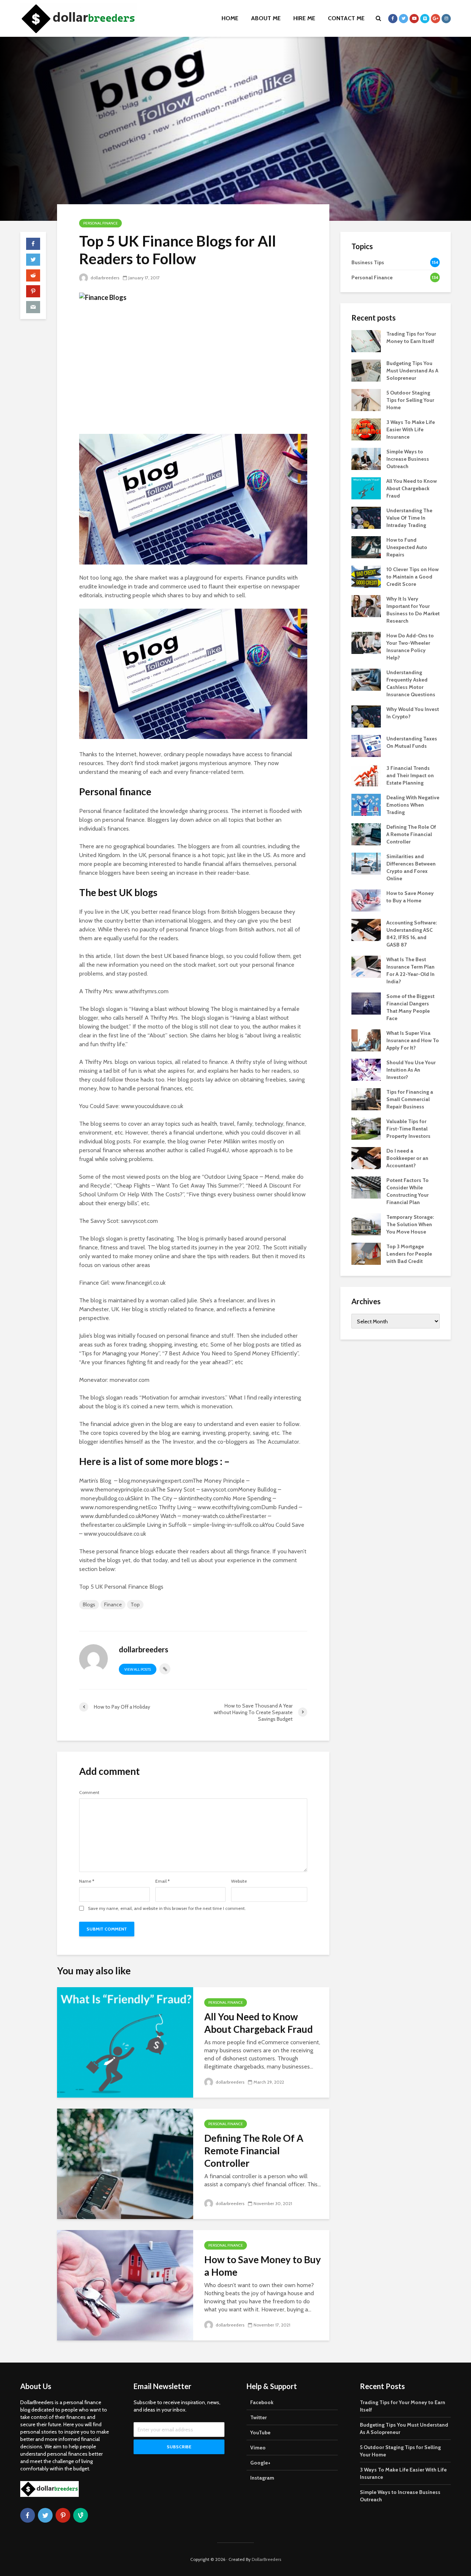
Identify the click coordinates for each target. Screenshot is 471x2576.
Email (162, 1881)
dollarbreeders (104, 278)
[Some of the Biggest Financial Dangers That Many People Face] (366, 1003)
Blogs (89, 1604)
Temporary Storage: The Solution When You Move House (410, 1224)
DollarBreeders (266, 2559)
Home (230, 18)
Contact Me (346, 18)
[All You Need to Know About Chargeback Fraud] (125, 2042)
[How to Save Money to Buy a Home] (125, 2285)
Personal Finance (100, 223)
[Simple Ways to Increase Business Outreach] (366, 458)
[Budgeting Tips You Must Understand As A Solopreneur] (366, 370)
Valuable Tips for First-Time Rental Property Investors (408, 1129)
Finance (113, 1604)
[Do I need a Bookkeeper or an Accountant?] (366, 1157)
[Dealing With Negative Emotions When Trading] (366, 804)
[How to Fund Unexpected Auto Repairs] (366, 546)
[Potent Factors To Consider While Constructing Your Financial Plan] (366, 1187)
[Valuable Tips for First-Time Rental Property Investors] (366, 1128)
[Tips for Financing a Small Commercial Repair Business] (366, 1098)
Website (239, 1881)
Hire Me (304, 18)
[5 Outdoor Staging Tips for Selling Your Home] (366, 399)
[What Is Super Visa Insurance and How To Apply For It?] (366, 1040)
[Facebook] (28, 2515)
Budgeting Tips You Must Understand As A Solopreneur (412, 371)
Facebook (262, 2402)
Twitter (258, 2417)
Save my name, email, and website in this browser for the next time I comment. (167, 1908)
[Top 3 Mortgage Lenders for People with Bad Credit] (366, 1253)
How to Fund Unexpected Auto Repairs (407, 547)
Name (87, 1881)
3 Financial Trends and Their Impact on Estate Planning (410, 775)
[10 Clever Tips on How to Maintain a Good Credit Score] (366, 576)
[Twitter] (45, 2515)
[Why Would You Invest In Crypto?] (366, 716)
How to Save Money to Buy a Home (263, 2266)
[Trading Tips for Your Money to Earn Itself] (366, 340)
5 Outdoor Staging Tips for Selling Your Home (410, 400)
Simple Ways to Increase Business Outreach (408, 459)
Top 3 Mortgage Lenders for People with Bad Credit (409, 1254)
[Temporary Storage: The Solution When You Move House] (366, 1224)
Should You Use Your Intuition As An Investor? (411, 1070)
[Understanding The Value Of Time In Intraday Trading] (366, 517)
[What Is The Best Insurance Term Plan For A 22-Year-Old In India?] (366, 966)
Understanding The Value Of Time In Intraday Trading (409, 518)
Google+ (260, 2463)
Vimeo (258, 2448)
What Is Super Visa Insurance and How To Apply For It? (413, 1040)
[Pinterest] (63, 2515)
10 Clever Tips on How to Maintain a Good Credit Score (412, 577)
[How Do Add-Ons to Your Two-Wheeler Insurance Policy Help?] (366, 642)
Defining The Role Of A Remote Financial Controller (254, 2151)
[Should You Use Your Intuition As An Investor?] (366, 1069)
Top (135, 1604)
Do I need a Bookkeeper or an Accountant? (407, 1158)
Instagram (262, 2478)
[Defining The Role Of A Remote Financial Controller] (125, 2163)
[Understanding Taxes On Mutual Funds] (366, 745)
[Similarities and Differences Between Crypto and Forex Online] (366, 863)
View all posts (138, 1669)
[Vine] (81, 2515)
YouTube (260, 2432)
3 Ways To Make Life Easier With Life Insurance (411, 429)
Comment (89, 1793)
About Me (266, 18)
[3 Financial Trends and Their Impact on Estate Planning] (366, 775)
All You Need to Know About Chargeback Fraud (258, 2023)
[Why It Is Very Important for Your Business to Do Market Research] (366, 605)
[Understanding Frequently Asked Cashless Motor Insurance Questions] (366, 679)
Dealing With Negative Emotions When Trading (413, 805)
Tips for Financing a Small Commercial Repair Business (410, 1099)
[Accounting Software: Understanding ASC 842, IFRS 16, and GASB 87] (366, 929)
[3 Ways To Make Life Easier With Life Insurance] (366, 429)
